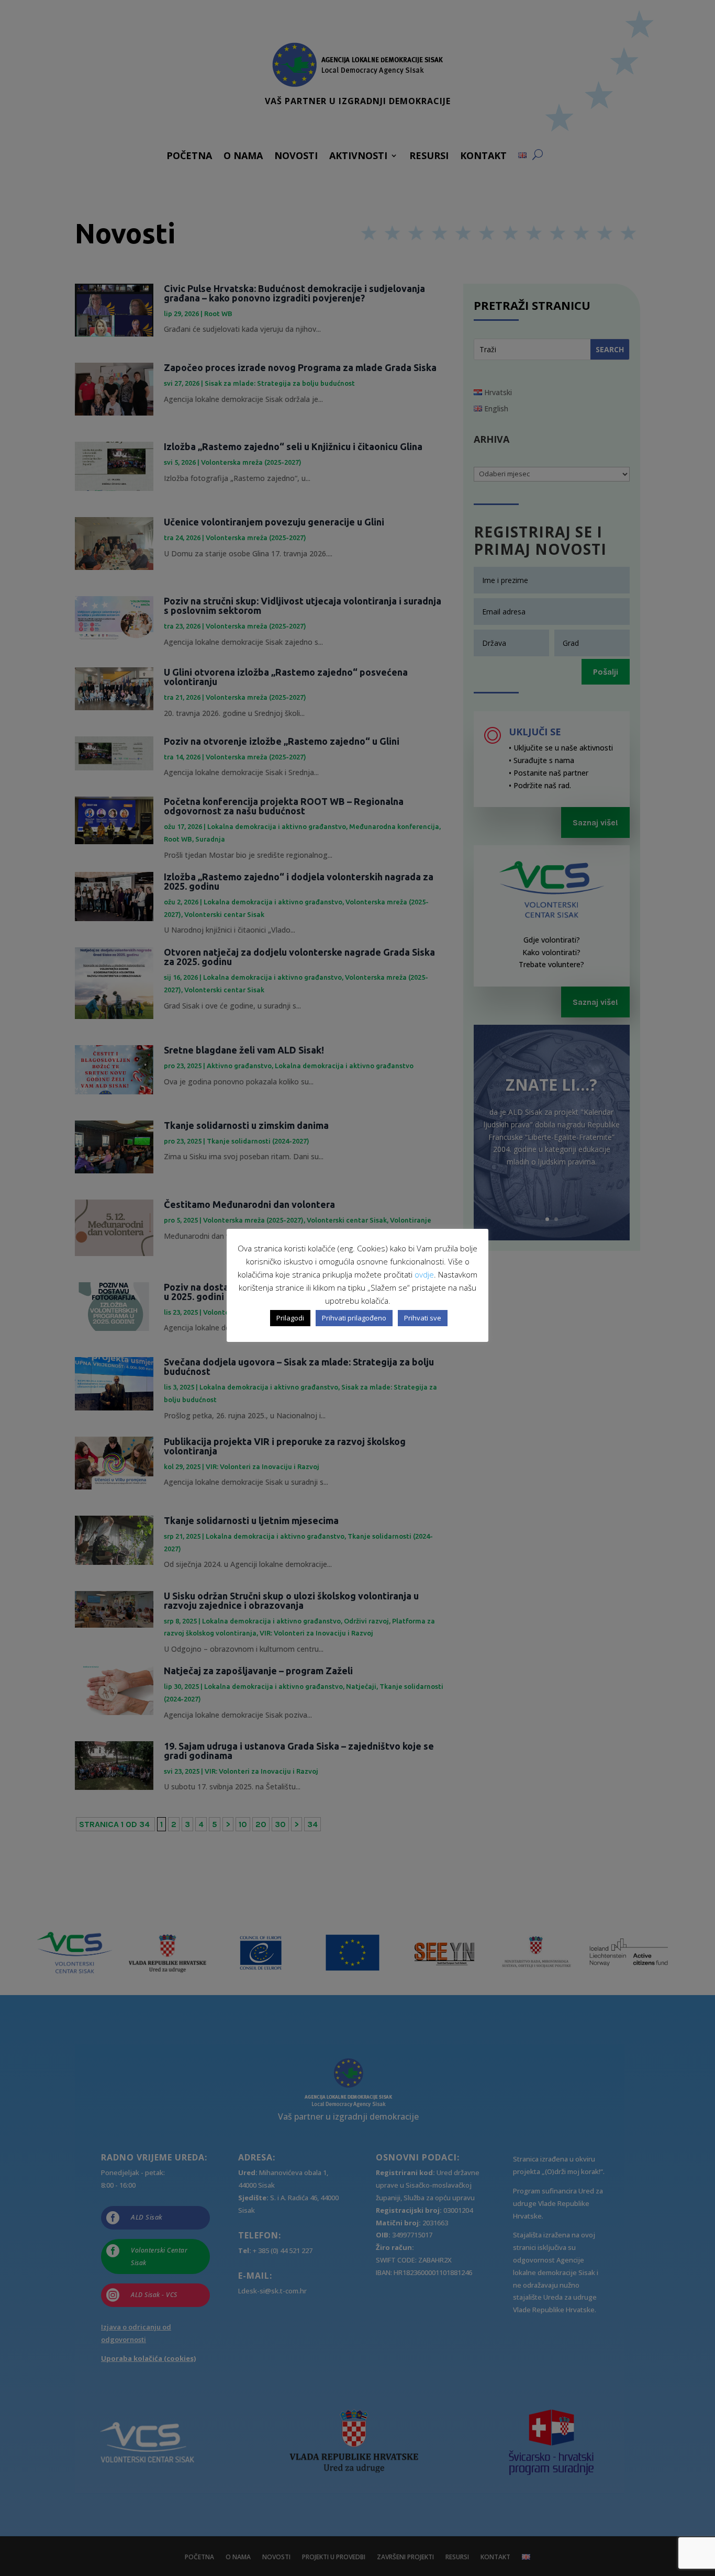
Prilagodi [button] (290, 1318)
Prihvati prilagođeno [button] (354, 1318)
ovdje (424, 1274)
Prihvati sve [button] (423, 1318)
